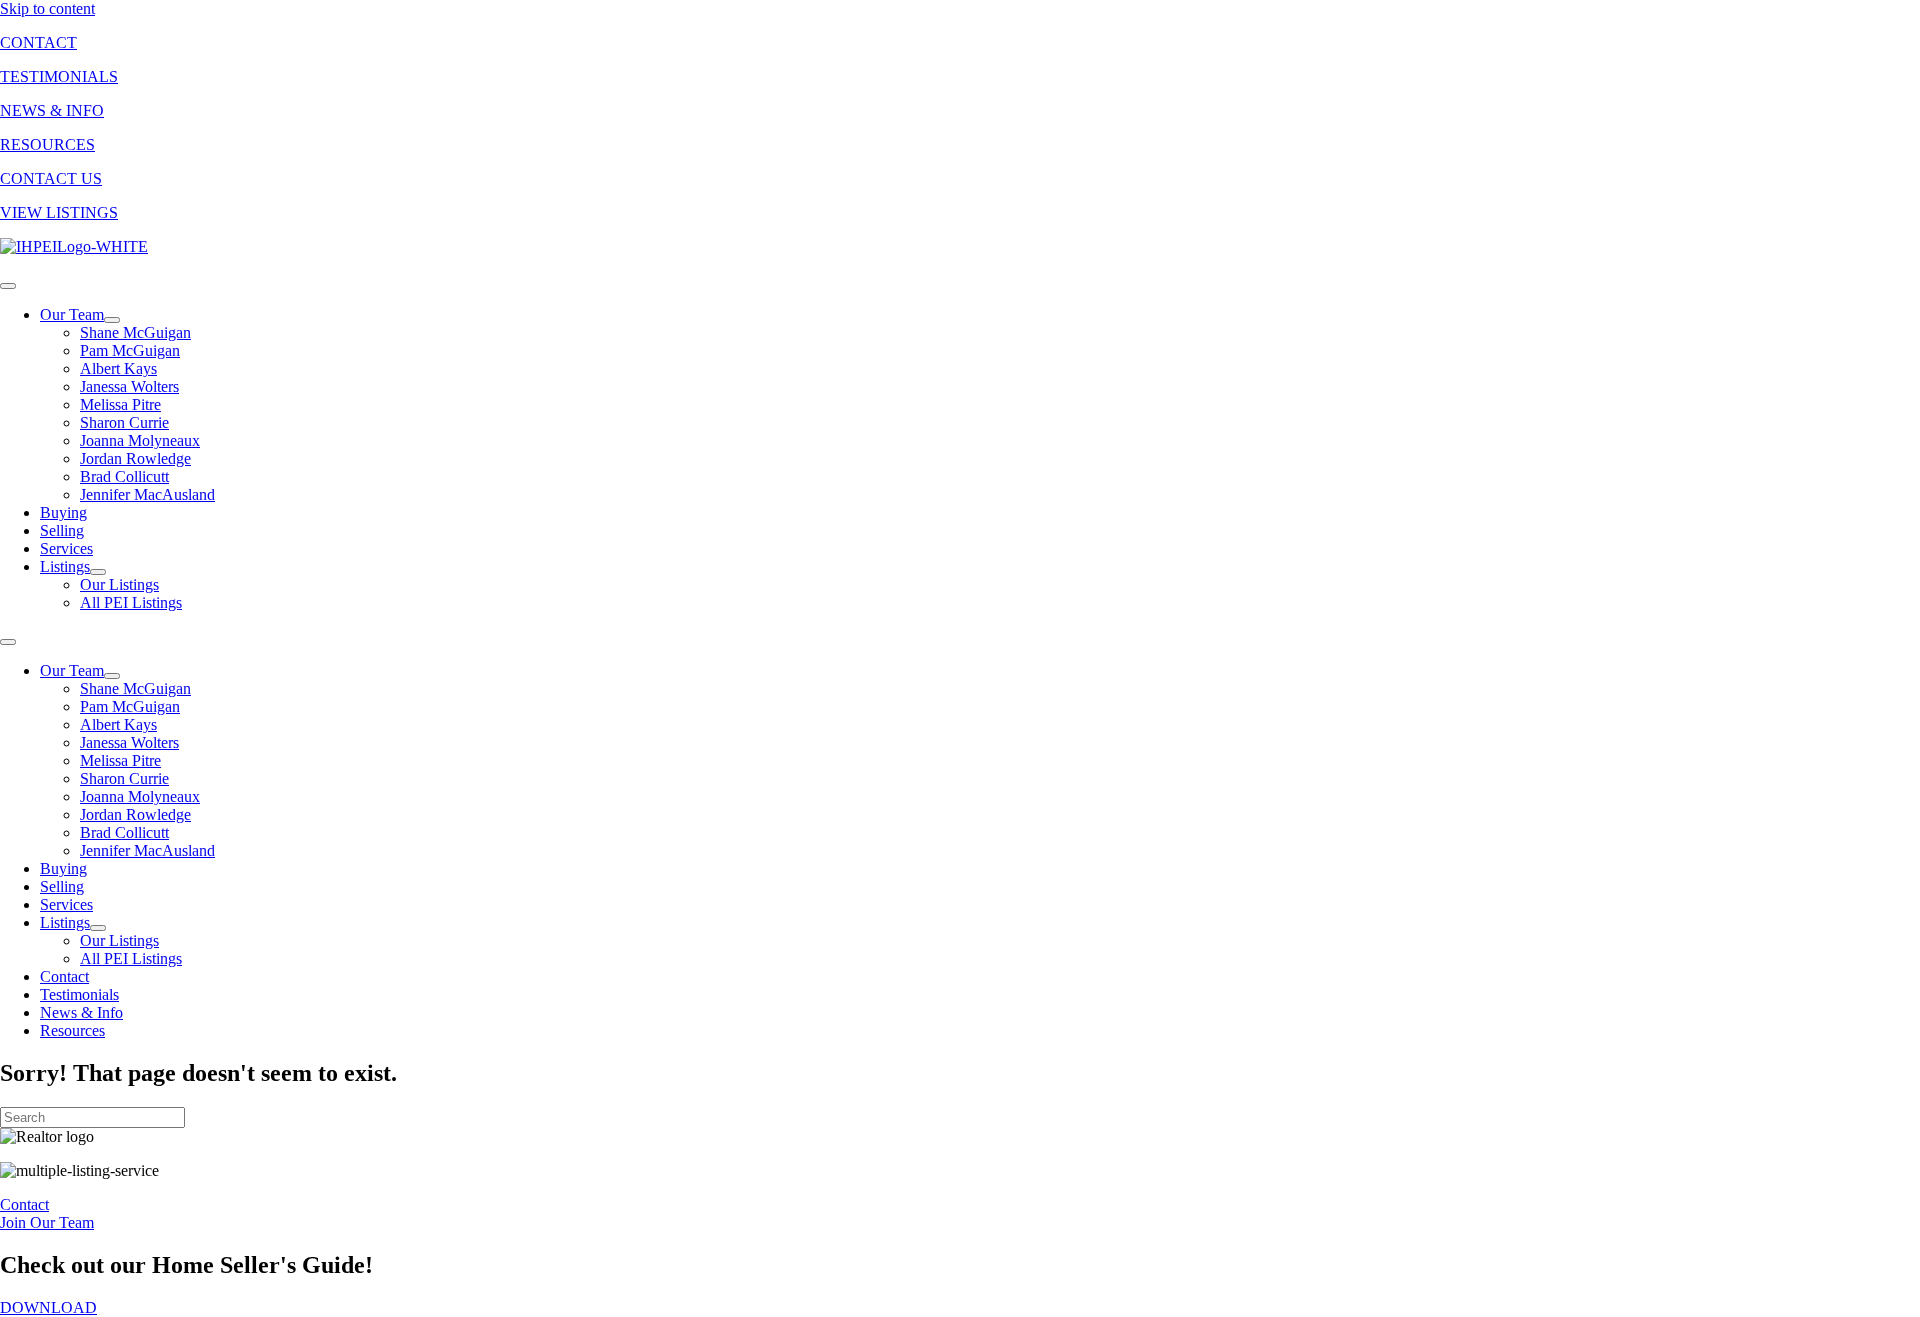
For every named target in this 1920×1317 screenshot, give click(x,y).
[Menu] (8, 286)
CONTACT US (51, 178)
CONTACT (38, 42)
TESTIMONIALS (59, 76)
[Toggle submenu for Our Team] (112, 320)
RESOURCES (47, 144)
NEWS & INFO (52, 110)
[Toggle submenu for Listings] (98, 572)
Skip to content (47, 8)
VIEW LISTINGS (59, 212)
